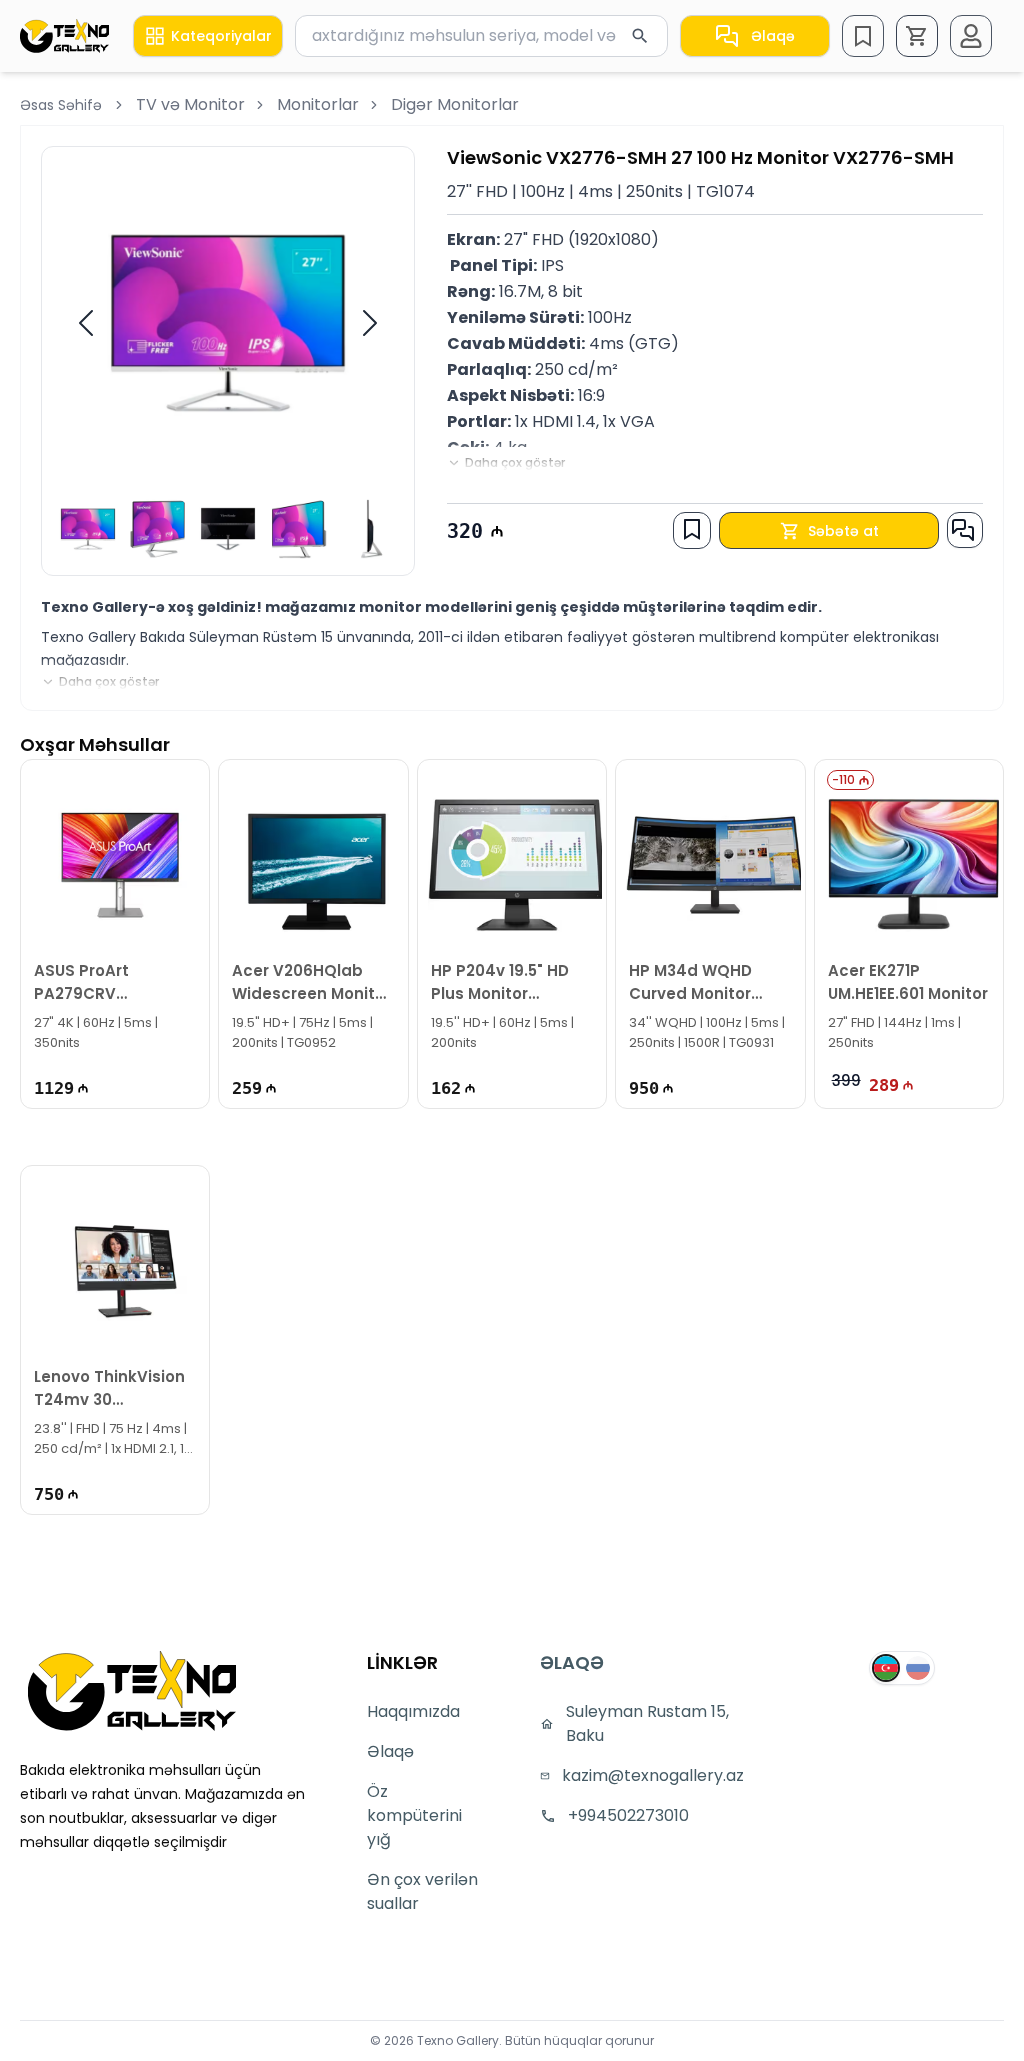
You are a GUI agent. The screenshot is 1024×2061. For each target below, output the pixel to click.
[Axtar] (640, 36)
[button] (917, 36)
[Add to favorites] (692, 529)
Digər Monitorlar (455, 104)
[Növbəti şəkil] (370, 323)
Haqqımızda (413, 1711)
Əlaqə (773, 36)
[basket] (917, 36)
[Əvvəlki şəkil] (86, 323)
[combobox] (481, 36)
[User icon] (971, 36)
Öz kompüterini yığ (414, 1815)
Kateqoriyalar (221, 36)
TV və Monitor (190, 104)
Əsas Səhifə (61, 105)
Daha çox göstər (515, 463)
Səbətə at (843, 531)
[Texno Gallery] (64, 36)
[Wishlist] (863, 36)
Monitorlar (318, 104)
